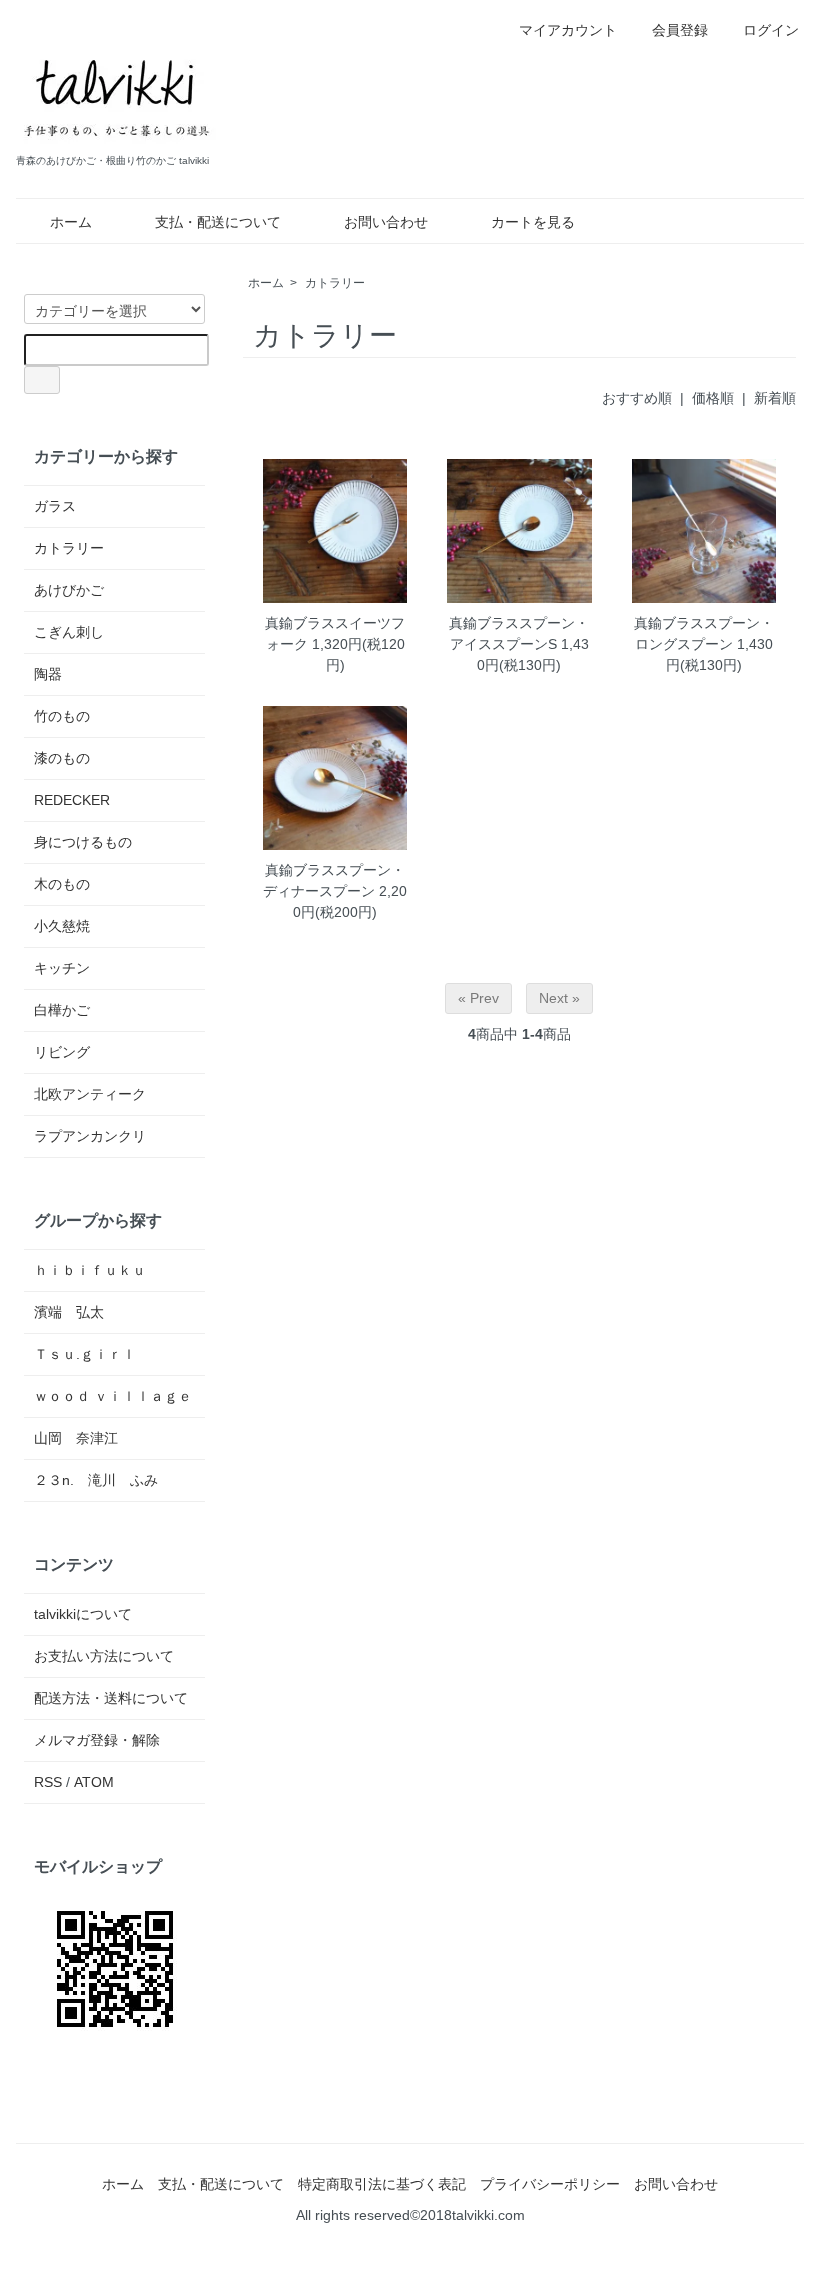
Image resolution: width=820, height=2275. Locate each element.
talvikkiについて (83, 1614)
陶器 (48, 674)
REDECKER (72, 800)
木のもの (62, 884)
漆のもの (62, 758)
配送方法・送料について (111, 1698)
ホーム (71, 222)
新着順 (775, 398)
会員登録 (680, 30)
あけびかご (69, 590)
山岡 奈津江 (76, 1438)
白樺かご (62, 1010)
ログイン (771, 30)
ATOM (94, 1782)
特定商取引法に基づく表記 (382, 2184)
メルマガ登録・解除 (97, 1740)
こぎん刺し (69, 632)
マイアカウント (568, 30)
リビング (62, 1052)
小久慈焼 (62, 926)
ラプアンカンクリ (90, 1136)
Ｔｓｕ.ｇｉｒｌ (85, 1354)
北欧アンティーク (90, 1094)
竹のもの (62, 716)
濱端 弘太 (69, 1312)
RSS (48, 1782)
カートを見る (533, 222)
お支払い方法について (104, 1656)
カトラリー (335, 283)
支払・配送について (218, 222)
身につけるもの (83, 842)
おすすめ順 (637, 398)
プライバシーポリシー (550, 2184)
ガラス (55, 506)
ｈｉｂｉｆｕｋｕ (90, 1270)
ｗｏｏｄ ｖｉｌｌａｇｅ (113, 1396)
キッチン (62, 968)
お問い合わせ (386, 222)
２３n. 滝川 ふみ (96, 1480)
